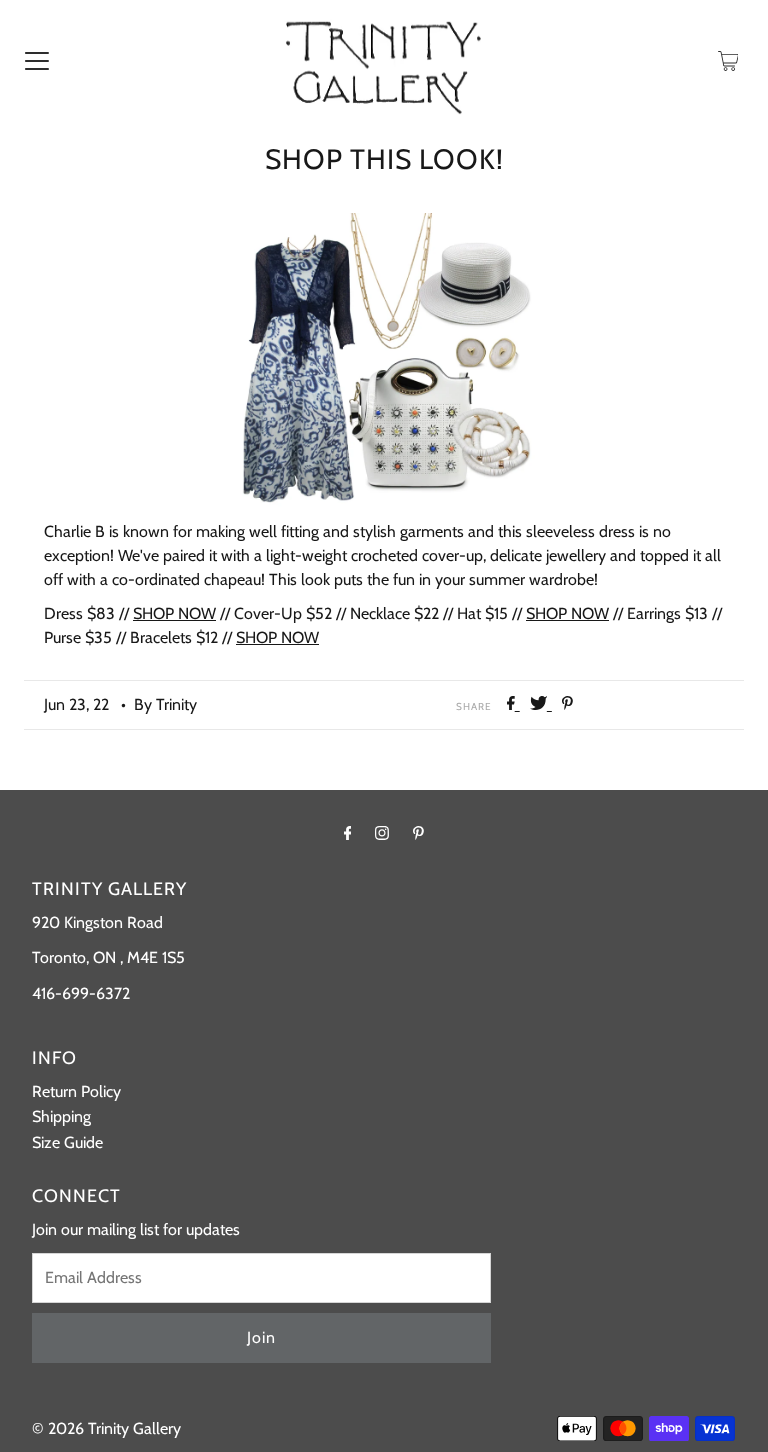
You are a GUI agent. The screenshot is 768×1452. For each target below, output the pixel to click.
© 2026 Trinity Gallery (106, 1428)
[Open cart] (728, 60)
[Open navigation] (37, 60)
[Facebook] (348, 833)
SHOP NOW (174, 613)
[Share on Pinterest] (567, 704)
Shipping (61, 1116)
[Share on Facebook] (513, 704)
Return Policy (76, 1091)
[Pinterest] (418, 833)
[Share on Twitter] (541, 704)
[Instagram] (382, 833)
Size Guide (67, 1142)
